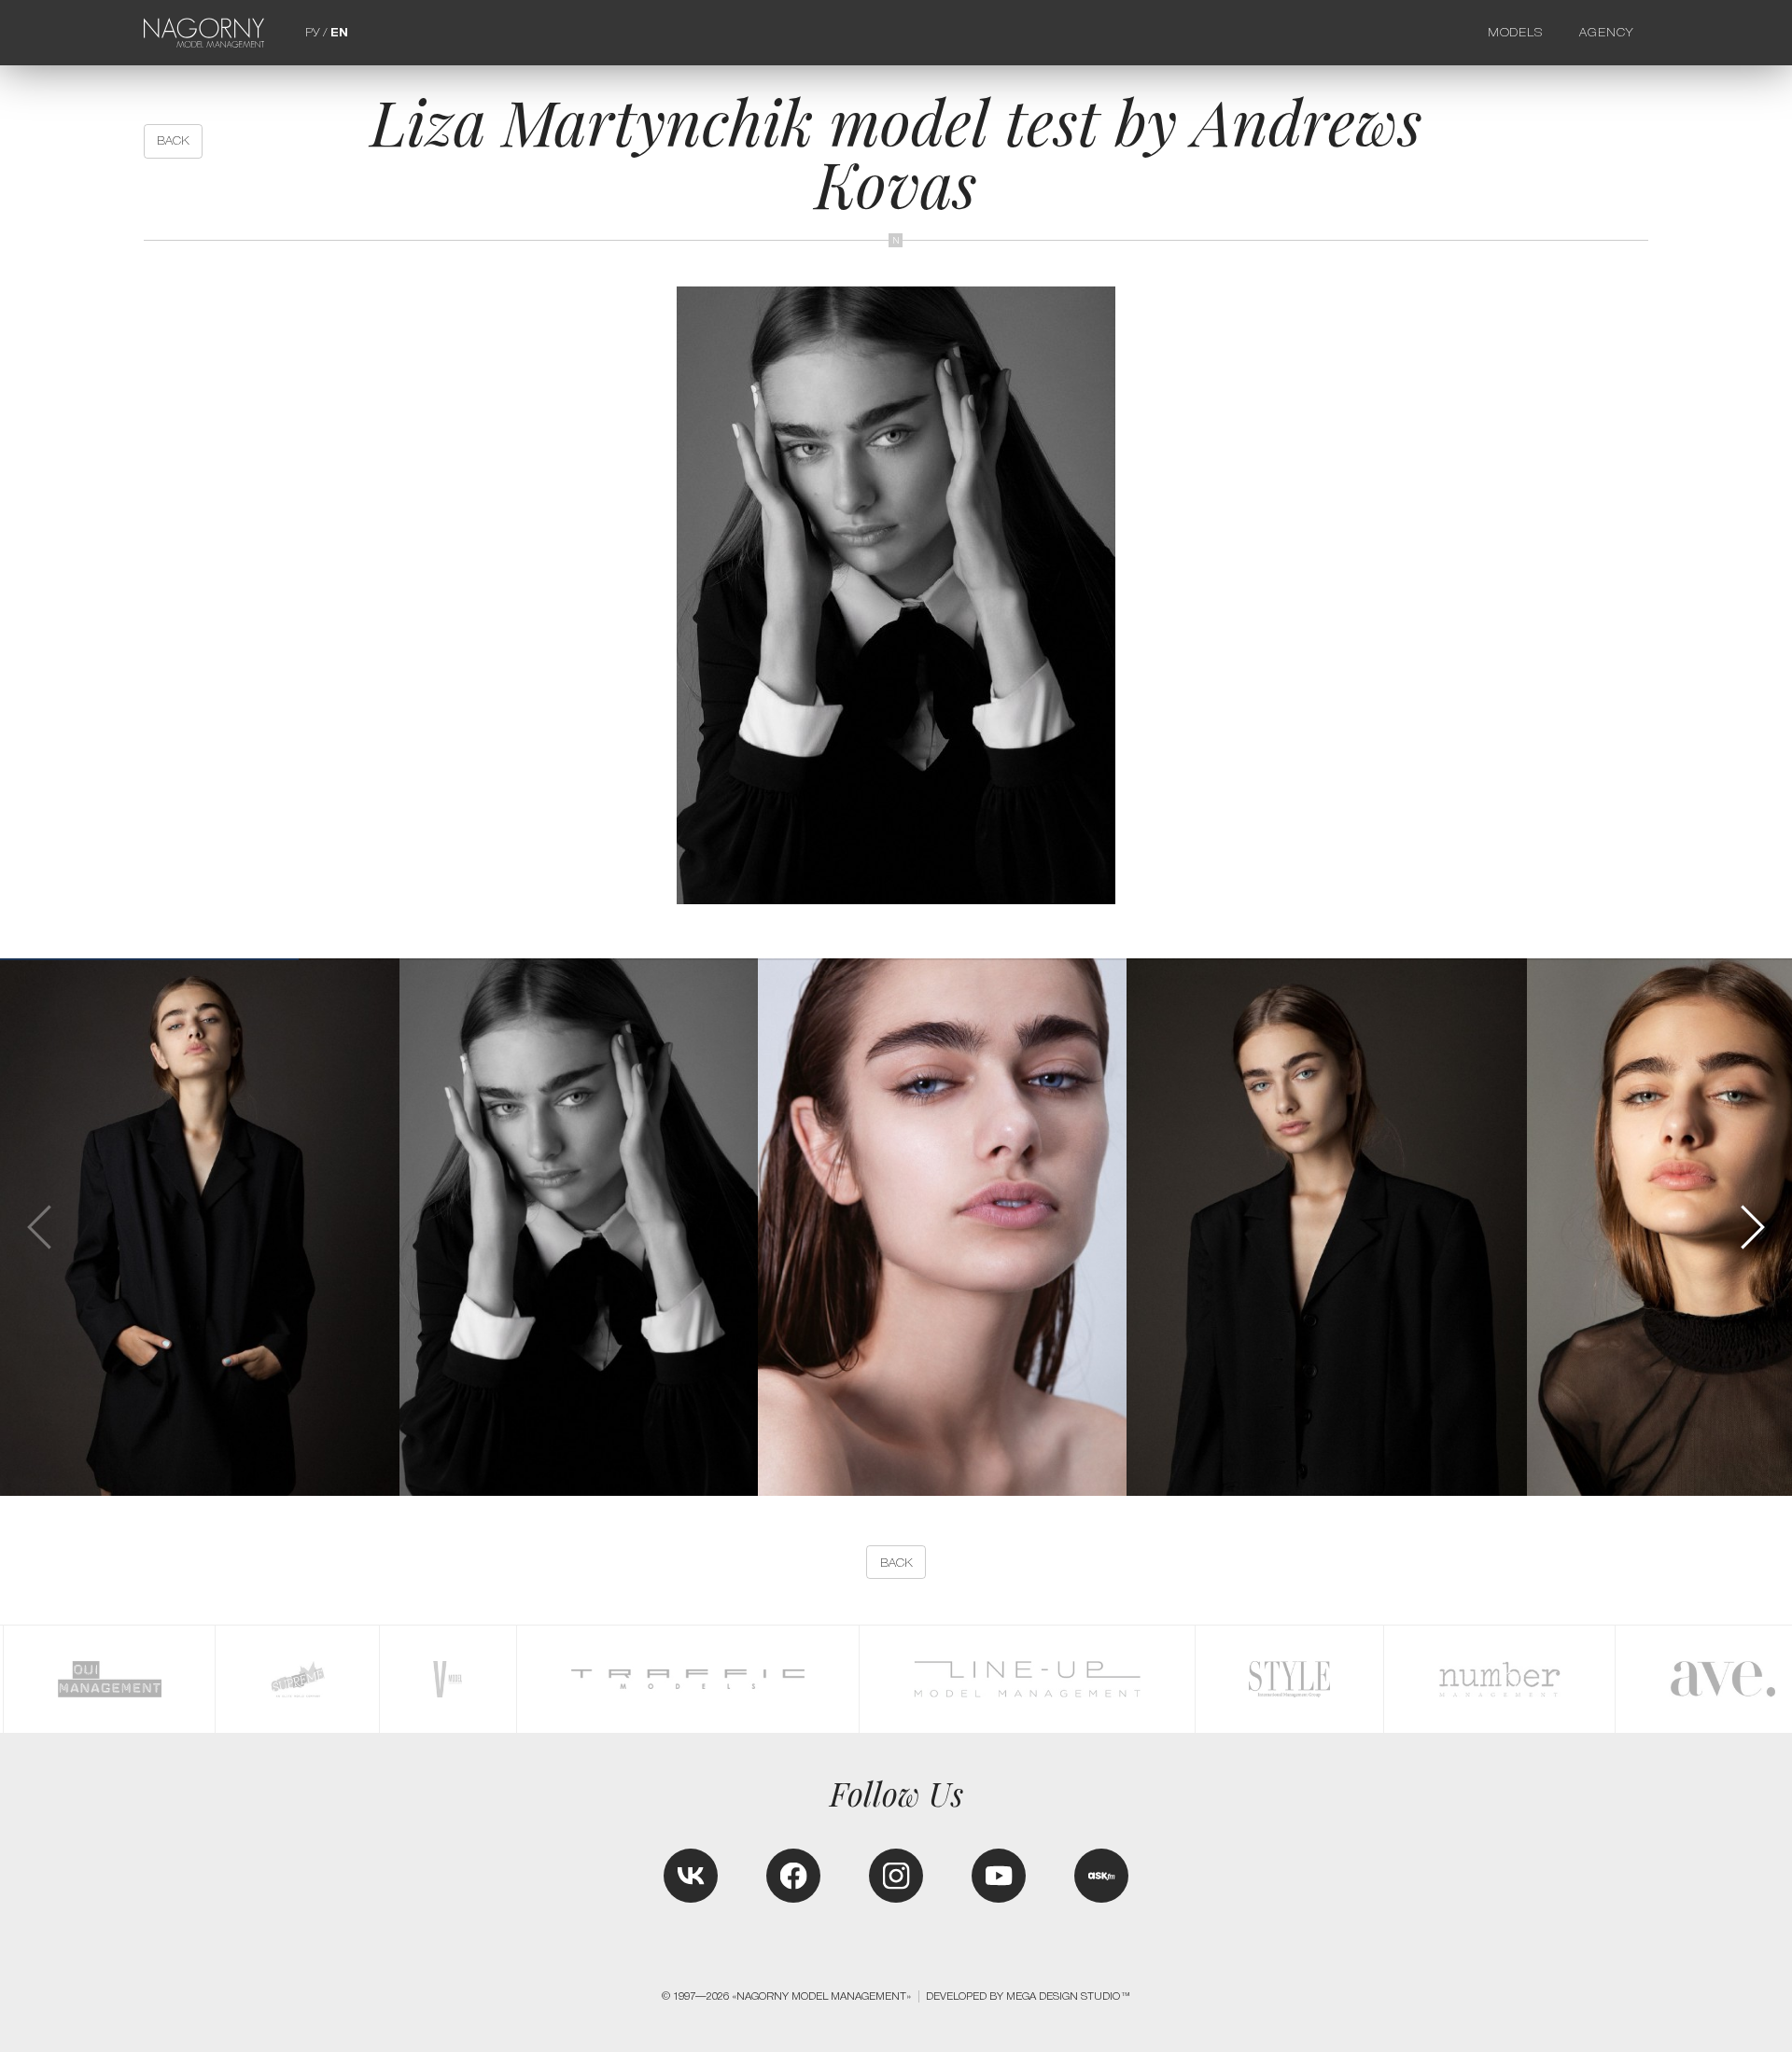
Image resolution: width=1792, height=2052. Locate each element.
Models (1516, 32)
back (173, 140)
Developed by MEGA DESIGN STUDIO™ (1028, 1996)
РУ (312, 32)
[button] (1751, 1227)
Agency (1606, 32)
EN (339, 32)
